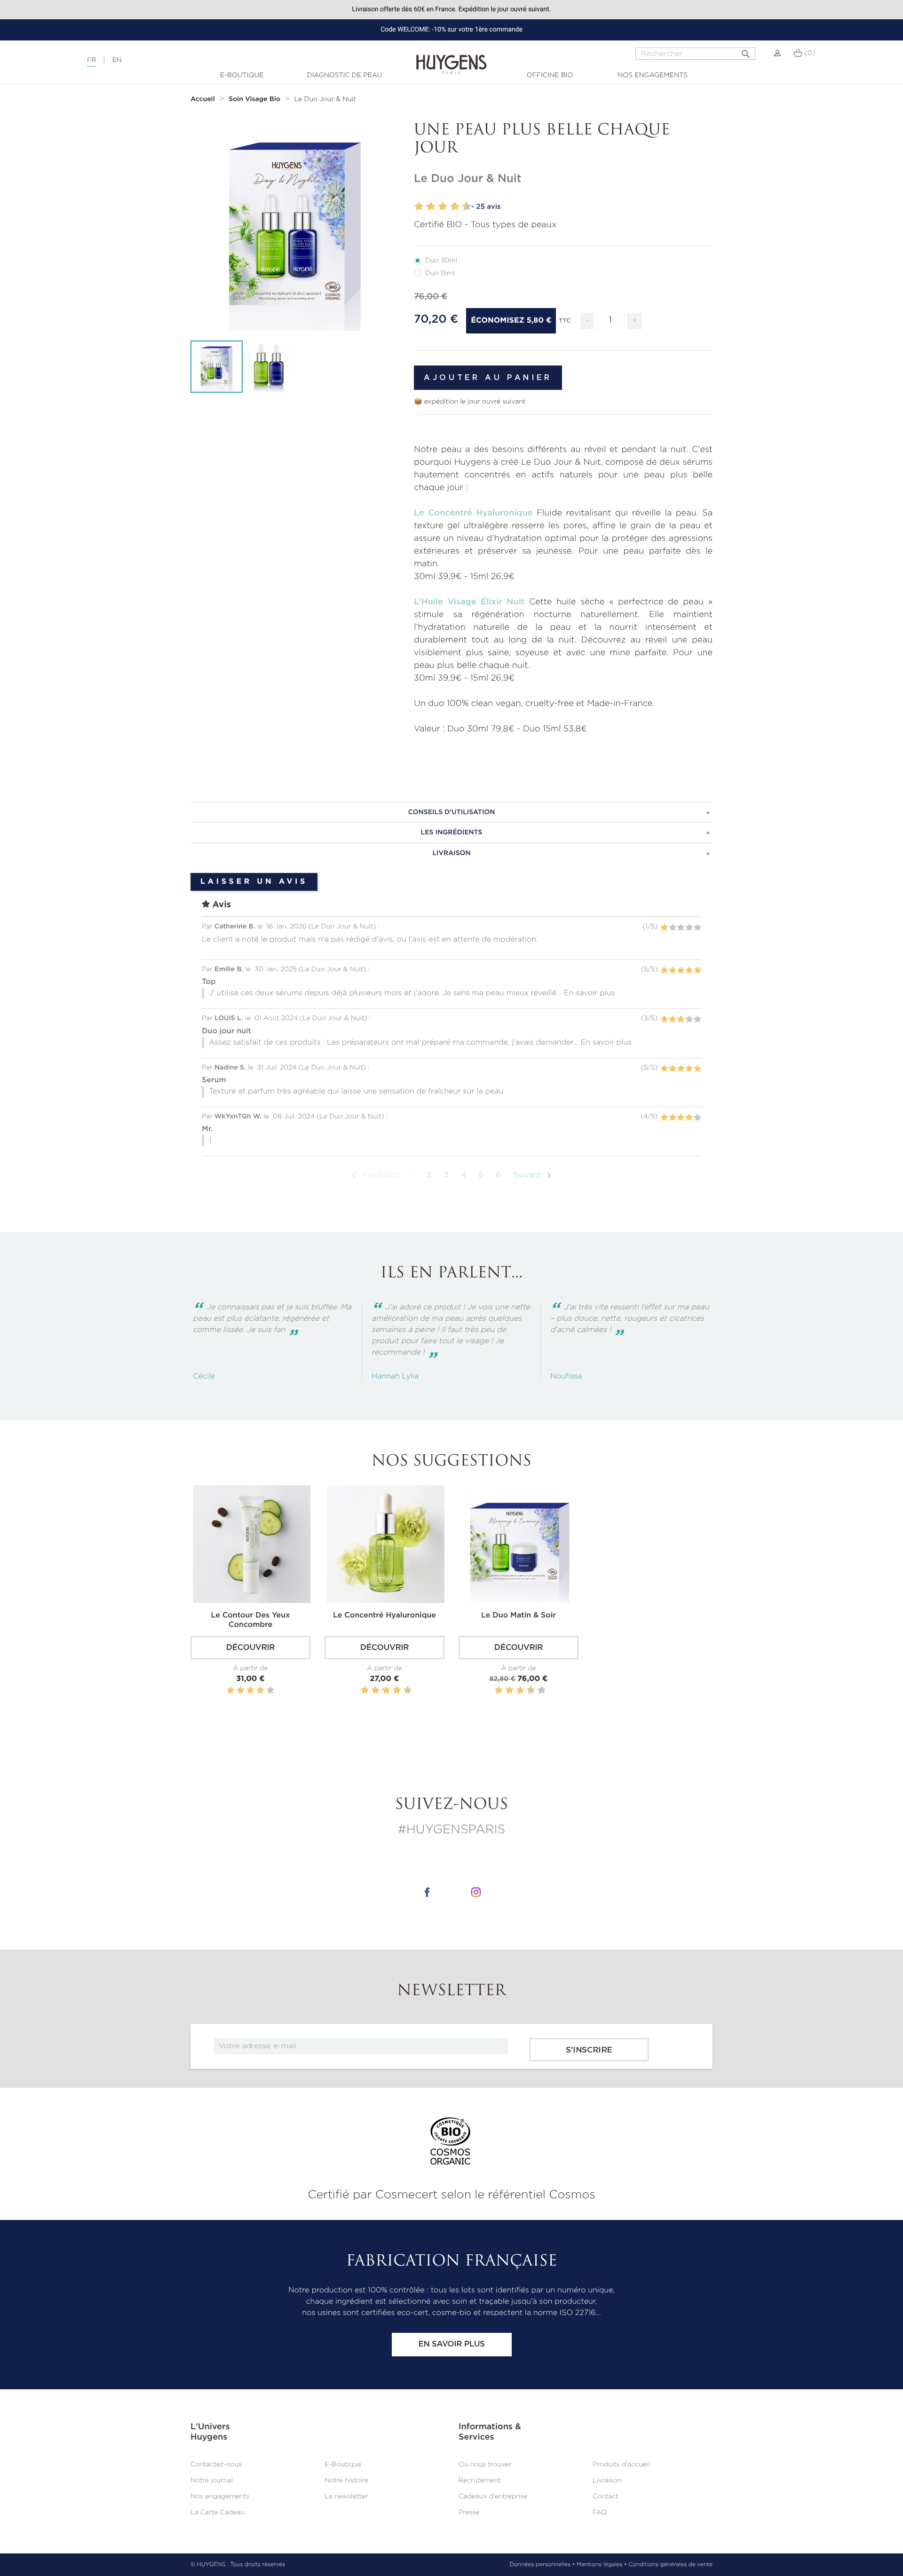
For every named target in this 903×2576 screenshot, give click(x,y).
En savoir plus (451, 2344)
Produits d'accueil (621, 2465)
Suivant (534, 1175)
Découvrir (250, 1648)
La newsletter (346, 2497)
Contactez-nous (216, 2465)
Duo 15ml (440, 273)
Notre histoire (346, 2481)
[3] (426, 207)
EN (117, 60)
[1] (414, 207)
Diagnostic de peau (345, 75)
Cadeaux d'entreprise (493, 2497)
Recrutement (480, 2481)
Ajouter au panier (488, 378)
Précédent (374, 1175)
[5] (438, 207)
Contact (606, 2497)
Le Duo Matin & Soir (519, 1616)
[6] (444, 207)
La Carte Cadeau (218, 2513)
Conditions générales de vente (671, 2565)
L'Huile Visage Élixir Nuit (469, 602)
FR (91, 60)
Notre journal (212, 2481)
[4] (432, 207)
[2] (420, 207)
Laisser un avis (254, 882)
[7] (450, 207)
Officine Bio (550, 75)
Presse (469, 2513)
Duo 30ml (441, 261)
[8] (455, 207)
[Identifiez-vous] (777, 53)
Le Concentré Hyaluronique (473, 513)
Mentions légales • (602, 2565)
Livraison (607, 2481)
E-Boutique (242, 75)
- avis (486, 207)
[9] (462, 207)
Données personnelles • (542, 2565)
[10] (468, 207)
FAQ (600, 2513)
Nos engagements (653, 75)
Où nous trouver (485, 2465)
